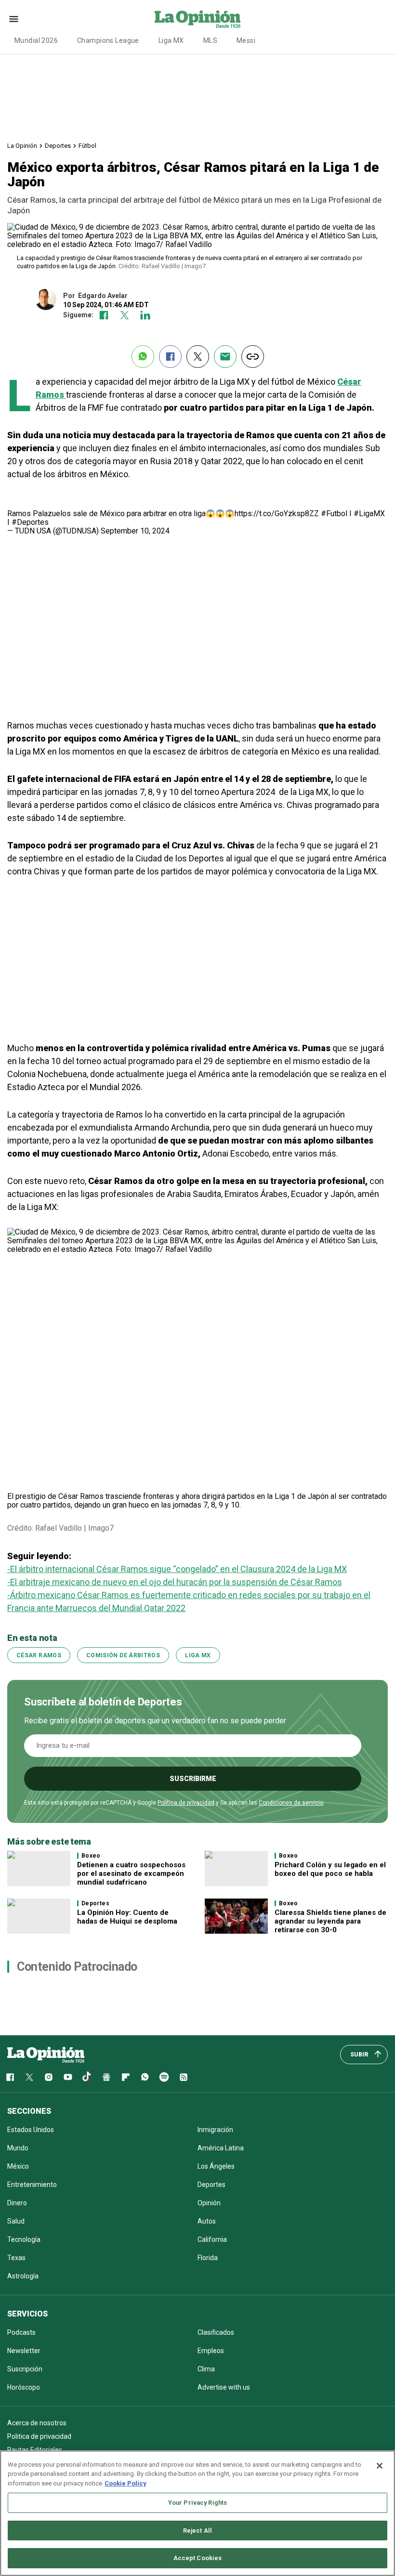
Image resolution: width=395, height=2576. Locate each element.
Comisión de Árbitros (123, 1655)
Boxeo (91, 1856)
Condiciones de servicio (291, 1803)
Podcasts (21, 2332)
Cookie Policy (125, 2483)
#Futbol (334, 514)
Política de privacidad (186, 1803)
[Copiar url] (253, 357)
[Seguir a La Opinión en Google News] (106, 2077)
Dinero (17, 2203)
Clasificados (216, 2332)
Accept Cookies (198, 2558)
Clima (206, 2369)
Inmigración (215, 2130)
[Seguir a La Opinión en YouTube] (68, 2077)
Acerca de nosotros (37, 2423)
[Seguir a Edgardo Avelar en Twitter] (125, 315)
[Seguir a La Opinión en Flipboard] (126, 2077)
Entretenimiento (32, 2185)
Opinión (209, 2203)
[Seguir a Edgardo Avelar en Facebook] (104, 315)
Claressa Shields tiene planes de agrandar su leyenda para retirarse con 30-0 (330, 1921)
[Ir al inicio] (46, 2055)
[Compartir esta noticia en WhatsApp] (143, 357)
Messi (246, 40)
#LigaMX (369, 514)
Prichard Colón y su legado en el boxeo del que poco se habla (330, 1869)
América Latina (221, 2148)
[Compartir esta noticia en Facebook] (170, 357)
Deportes (58, 146)
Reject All (197, 2530)
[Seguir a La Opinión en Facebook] (10, 2077)
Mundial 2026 (36, 40)
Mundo (18, 2148)
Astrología (23, 2276)
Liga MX (171, 40)
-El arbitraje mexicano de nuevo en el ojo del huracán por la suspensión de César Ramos (175, 1582)
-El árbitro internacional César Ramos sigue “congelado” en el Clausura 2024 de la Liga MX (177, 1569)
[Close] (380, 2466)
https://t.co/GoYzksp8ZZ (277, 514)
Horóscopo (24, 2387)
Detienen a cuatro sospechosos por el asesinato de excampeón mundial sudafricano (131, 1873)
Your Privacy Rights (197, 2503)
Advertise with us (224, 2387)
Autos (207, 2221)
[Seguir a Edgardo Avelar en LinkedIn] (145, 315)
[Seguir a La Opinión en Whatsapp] (145, 2077)
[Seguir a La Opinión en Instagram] (49, 2077)
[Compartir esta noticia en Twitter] (198, 357)
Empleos (211, 2351)
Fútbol (87, 146)
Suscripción (25, 2369)
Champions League (108, 40)
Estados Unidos (31, 2130)
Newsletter (24, 2351)
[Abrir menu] (14, 19)
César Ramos (39, 1655)
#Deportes (30, 522)
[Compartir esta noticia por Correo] (225, 357)
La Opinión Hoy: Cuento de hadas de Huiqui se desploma (127, 1917)
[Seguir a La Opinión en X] (29, 2077)
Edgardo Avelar (103, 296)
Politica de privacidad (39, 2436)
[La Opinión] (197, 19)
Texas (16, 2258)
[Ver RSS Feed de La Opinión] (184, 2077)
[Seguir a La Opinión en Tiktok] (87, 2077)
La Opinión (22, 146)
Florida (208, 2258)
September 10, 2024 (135, 531)
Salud (16, 2221)
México (18, 2166)
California (212, 2239)
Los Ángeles (216, 2166)
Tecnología (24, 2239)
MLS (210, 40)
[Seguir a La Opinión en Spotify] (164, 2077)
